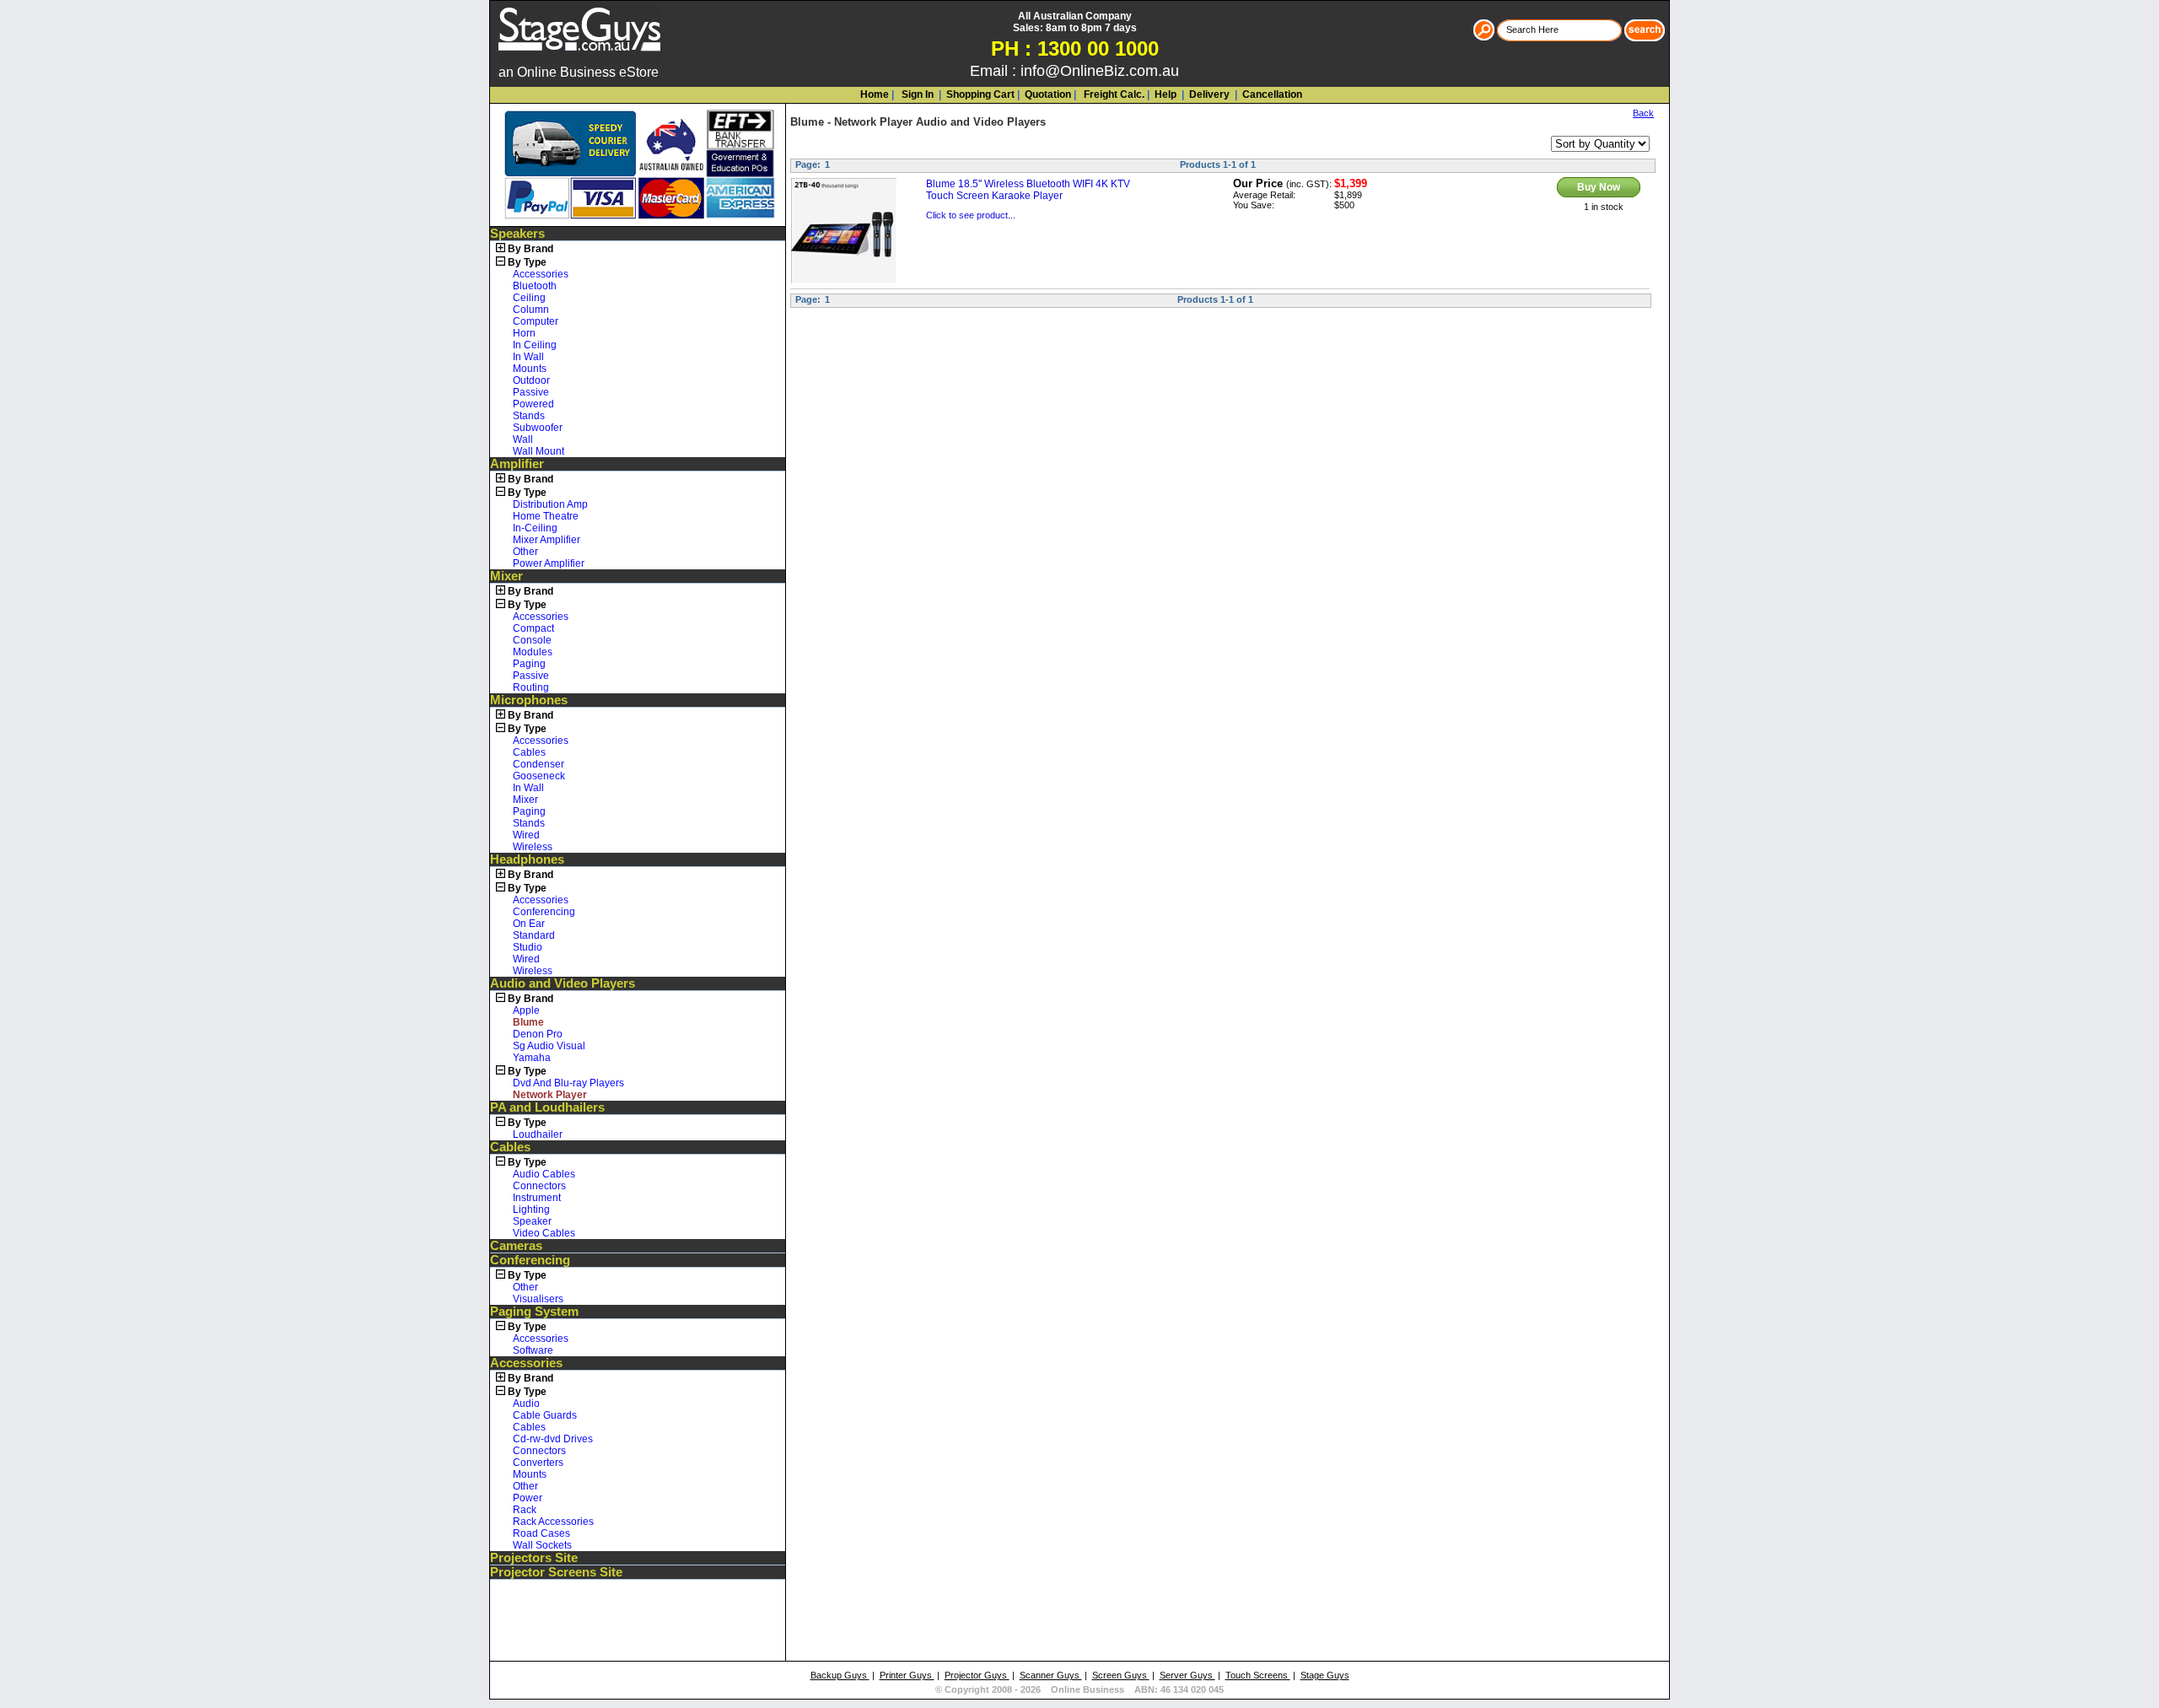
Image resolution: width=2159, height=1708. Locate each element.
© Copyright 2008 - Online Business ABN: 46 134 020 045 (1079, 1689)
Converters (538, 1463)
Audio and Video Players (563, 983)
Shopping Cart (980, 94)
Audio (526, 1404)
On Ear (529, 924)
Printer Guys (907, 1675)
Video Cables (544, 1233)
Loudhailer (538, 1134)
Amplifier (517, 464)
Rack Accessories (553, 1522)
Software (533, 1350)
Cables (529, 752)
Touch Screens (1258, 1675)
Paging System (534, 1312)
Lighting (531, 1210)
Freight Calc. (1113, 94)
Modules (533, 652)
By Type (527, 262)
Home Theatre (546, 516)
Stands (529, 416)
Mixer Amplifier (546, 540)
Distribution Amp (550, 504)
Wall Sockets (542, 1545)
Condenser (538, 764)
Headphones (527, 859)
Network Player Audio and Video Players (940, 122)
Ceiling (529, 298)
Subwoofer (538, 428)
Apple (526, 1010)
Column (531, 310)
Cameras (516, 1246)
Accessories (541, 274)
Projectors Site (534, 1558)
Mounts (530, 369)
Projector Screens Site (556, 1572)
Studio (528, 947)
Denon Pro (538, 1034)
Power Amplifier (549, 563)
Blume (807, 122)
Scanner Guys (1051, 1675)
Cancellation (1271, 94)
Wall (523, 439)
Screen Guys (1121, 1675)
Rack (525, 1510)
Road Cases (541, 1533)
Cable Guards (545, 1415)
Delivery (1208, 94)
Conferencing (544, 912)
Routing (531, 687)
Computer (536, 321)
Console (532, 640)
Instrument (537, 1198)
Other (525, 552)
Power (528, 1498)
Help (1166, 94)
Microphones (529, 700)
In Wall (528, 357)
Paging (529, 664)
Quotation (1048, 94)
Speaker (532, 1221)
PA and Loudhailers (547, 1107)
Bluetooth (535, 286)
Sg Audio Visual (549, 1046)
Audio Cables (544, 1174)
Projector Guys (977, 1675)
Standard (534, 935)
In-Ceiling (535, 528)
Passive (531, 392)
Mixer (506, 576)
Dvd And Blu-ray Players (568, 1083)
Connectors (539, 1186)
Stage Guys (1325, 1675)
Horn (524, 333)
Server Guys (1187, 1675)
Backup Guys (840, 1675)
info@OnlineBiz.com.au (1100, 71)
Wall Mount (538, 451)
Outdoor (531, 380)
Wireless (533, 847)
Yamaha (532, 1058)
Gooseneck (539, 776)
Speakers (517, 234)
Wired (526, 835)
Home (875, 94)
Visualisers (538, 1299)
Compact (533, 628)
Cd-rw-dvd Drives (553, 1439)
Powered (533, 404)
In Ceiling (535, 345)
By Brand (530, 249)
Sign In (916, 94)
